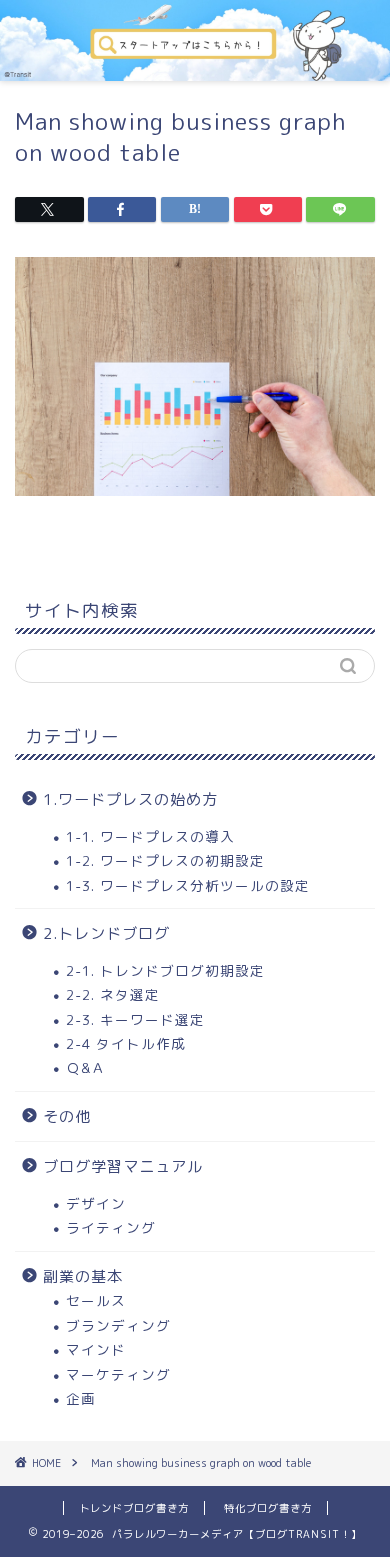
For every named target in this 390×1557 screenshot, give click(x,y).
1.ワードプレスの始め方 (130, 799)
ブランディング (118, 1325)
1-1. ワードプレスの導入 (150, 836)
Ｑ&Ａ (86, 1067)
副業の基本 (83, 1276)
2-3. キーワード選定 (135, 1019)
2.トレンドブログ (106, 933)
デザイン (96, 1203)
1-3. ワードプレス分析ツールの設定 (188, 885)
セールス (96, 1300)
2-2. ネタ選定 (113, 994)
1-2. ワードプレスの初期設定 (165, 860)
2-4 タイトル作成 (126, 1043)
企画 (81, 1398)
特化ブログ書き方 (268, 1508)
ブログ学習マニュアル (123, 1166)
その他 (67, 1116)
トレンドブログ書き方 (134, 1508)
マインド (96, 1349)
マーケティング (118, 1374)
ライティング (111, 1227)
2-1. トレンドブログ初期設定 (165, 970)
